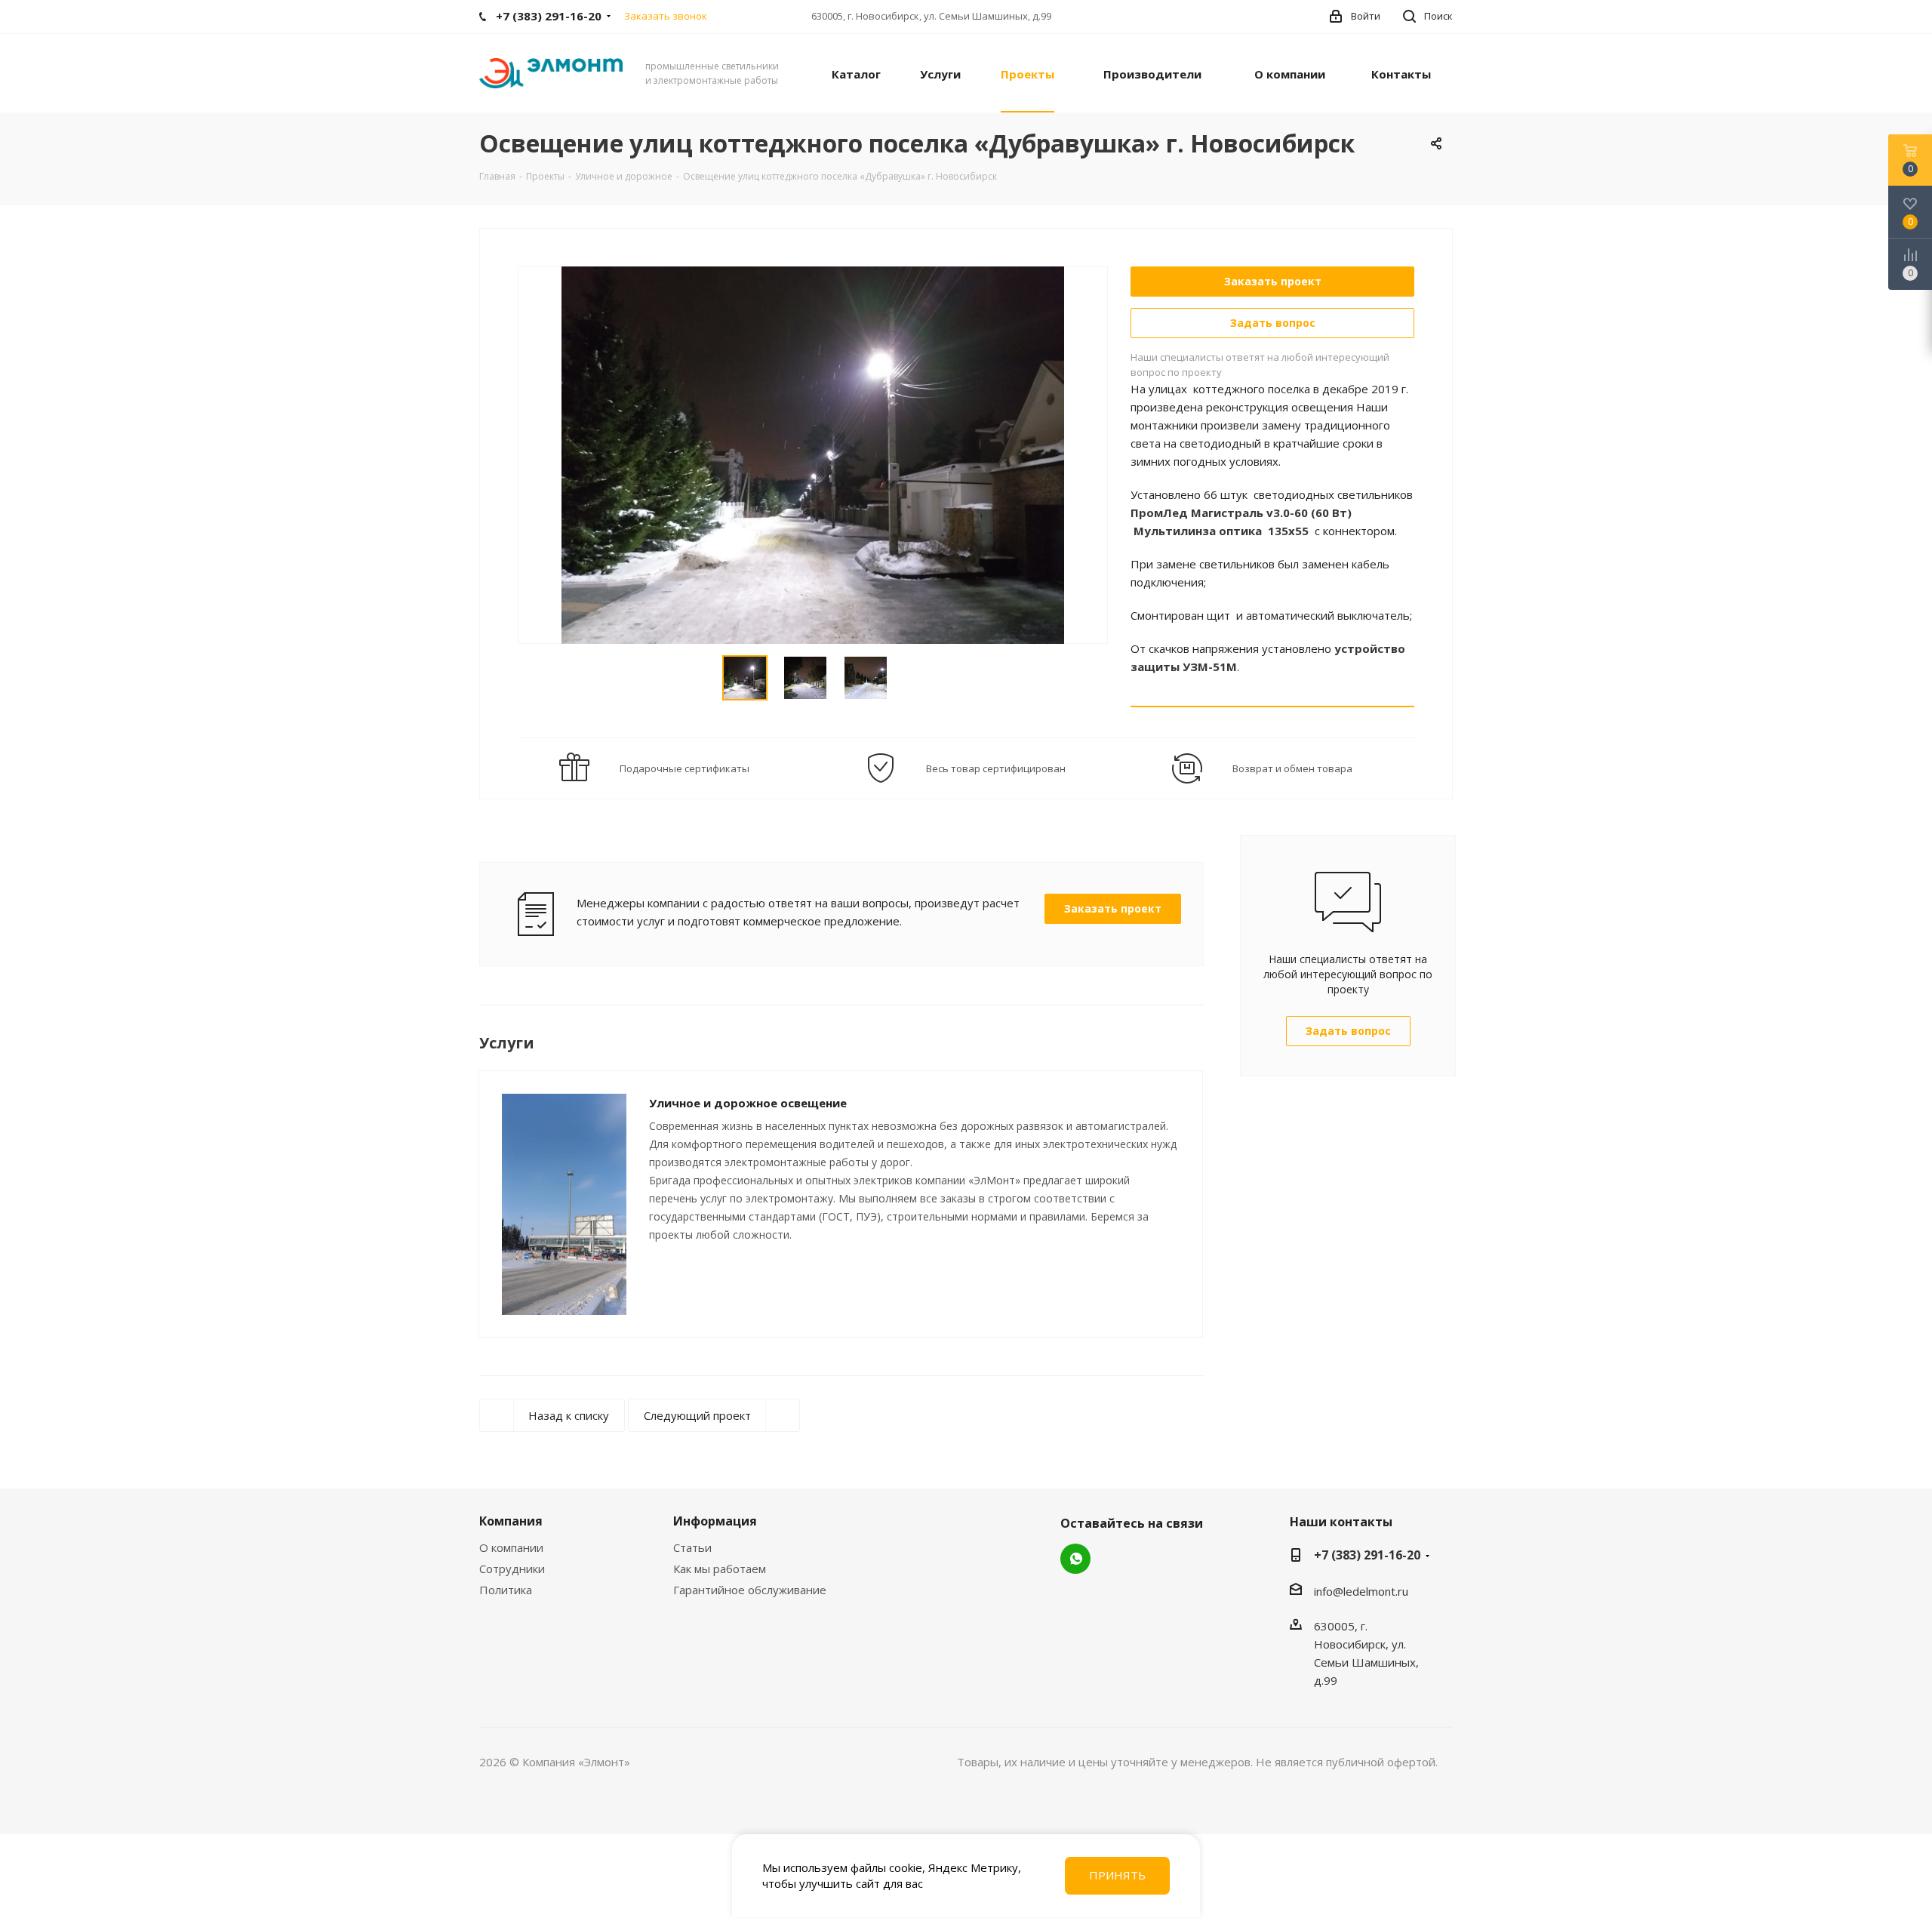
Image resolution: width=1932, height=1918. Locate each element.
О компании (511, 1547)
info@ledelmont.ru (1361, 1591)
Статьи (692, 1547)
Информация (715, 1521)
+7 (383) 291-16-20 (1367, 1555)
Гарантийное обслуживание (750, 1590)
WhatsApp (1075, 1559)
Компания (511, 1521)
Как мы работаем (720, 1569)
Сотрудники (512, 1569)
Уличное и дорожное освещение (748, 1103)
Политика (506, 1590)
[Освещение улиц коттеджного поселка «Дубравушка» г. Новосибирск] (813, 454)
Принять (1117, 1875)
